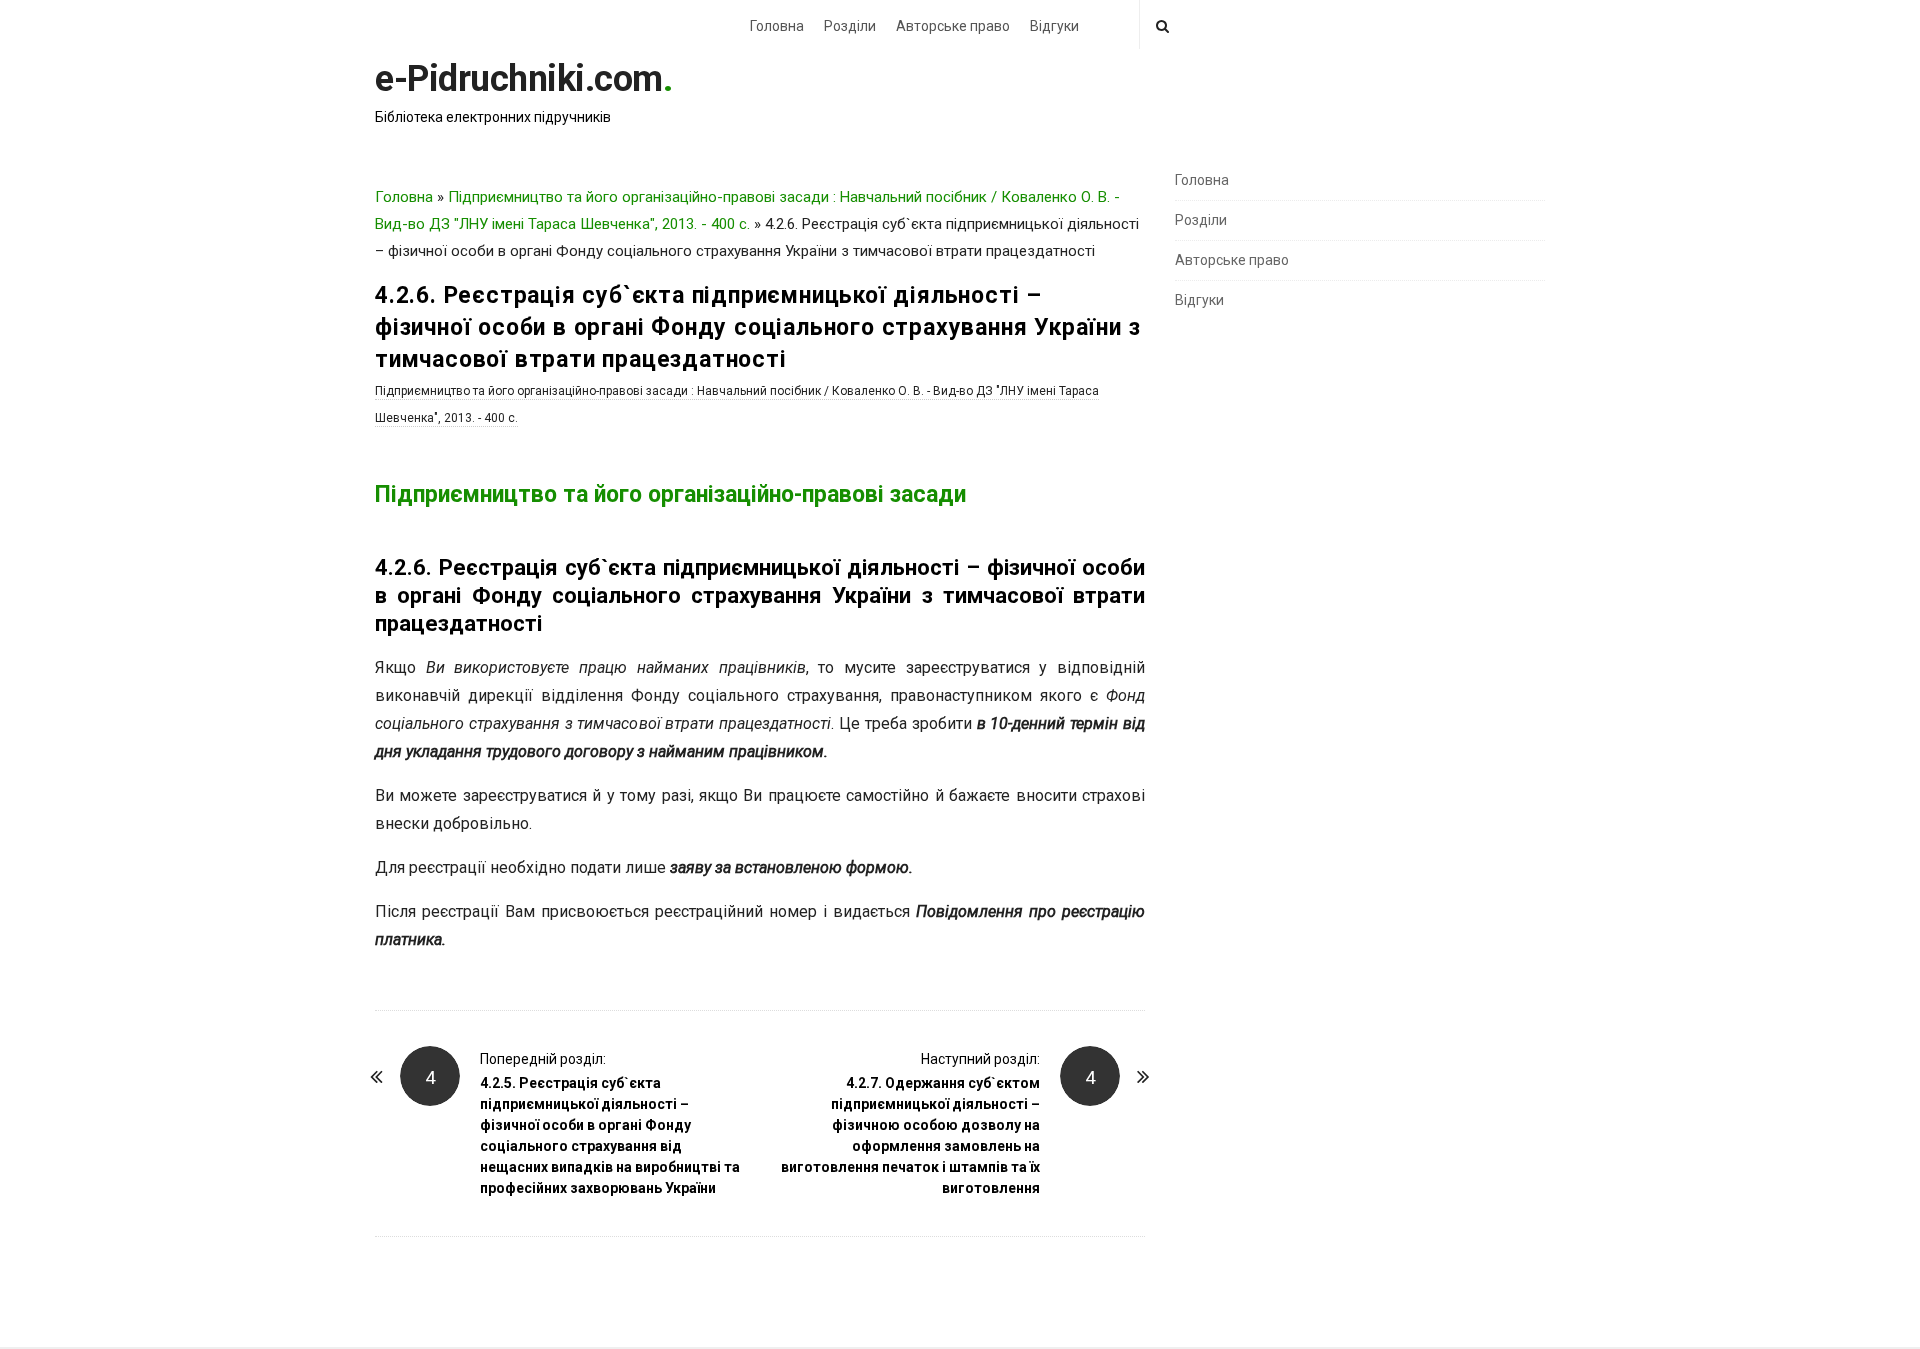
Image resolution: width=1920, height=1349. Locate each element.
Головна (777, 26)
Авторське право (953, 26)
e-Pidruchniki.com (519, 79)
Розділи (850, 26)
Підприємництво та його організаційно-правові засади (670, 494)
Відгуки (1054, 26)
